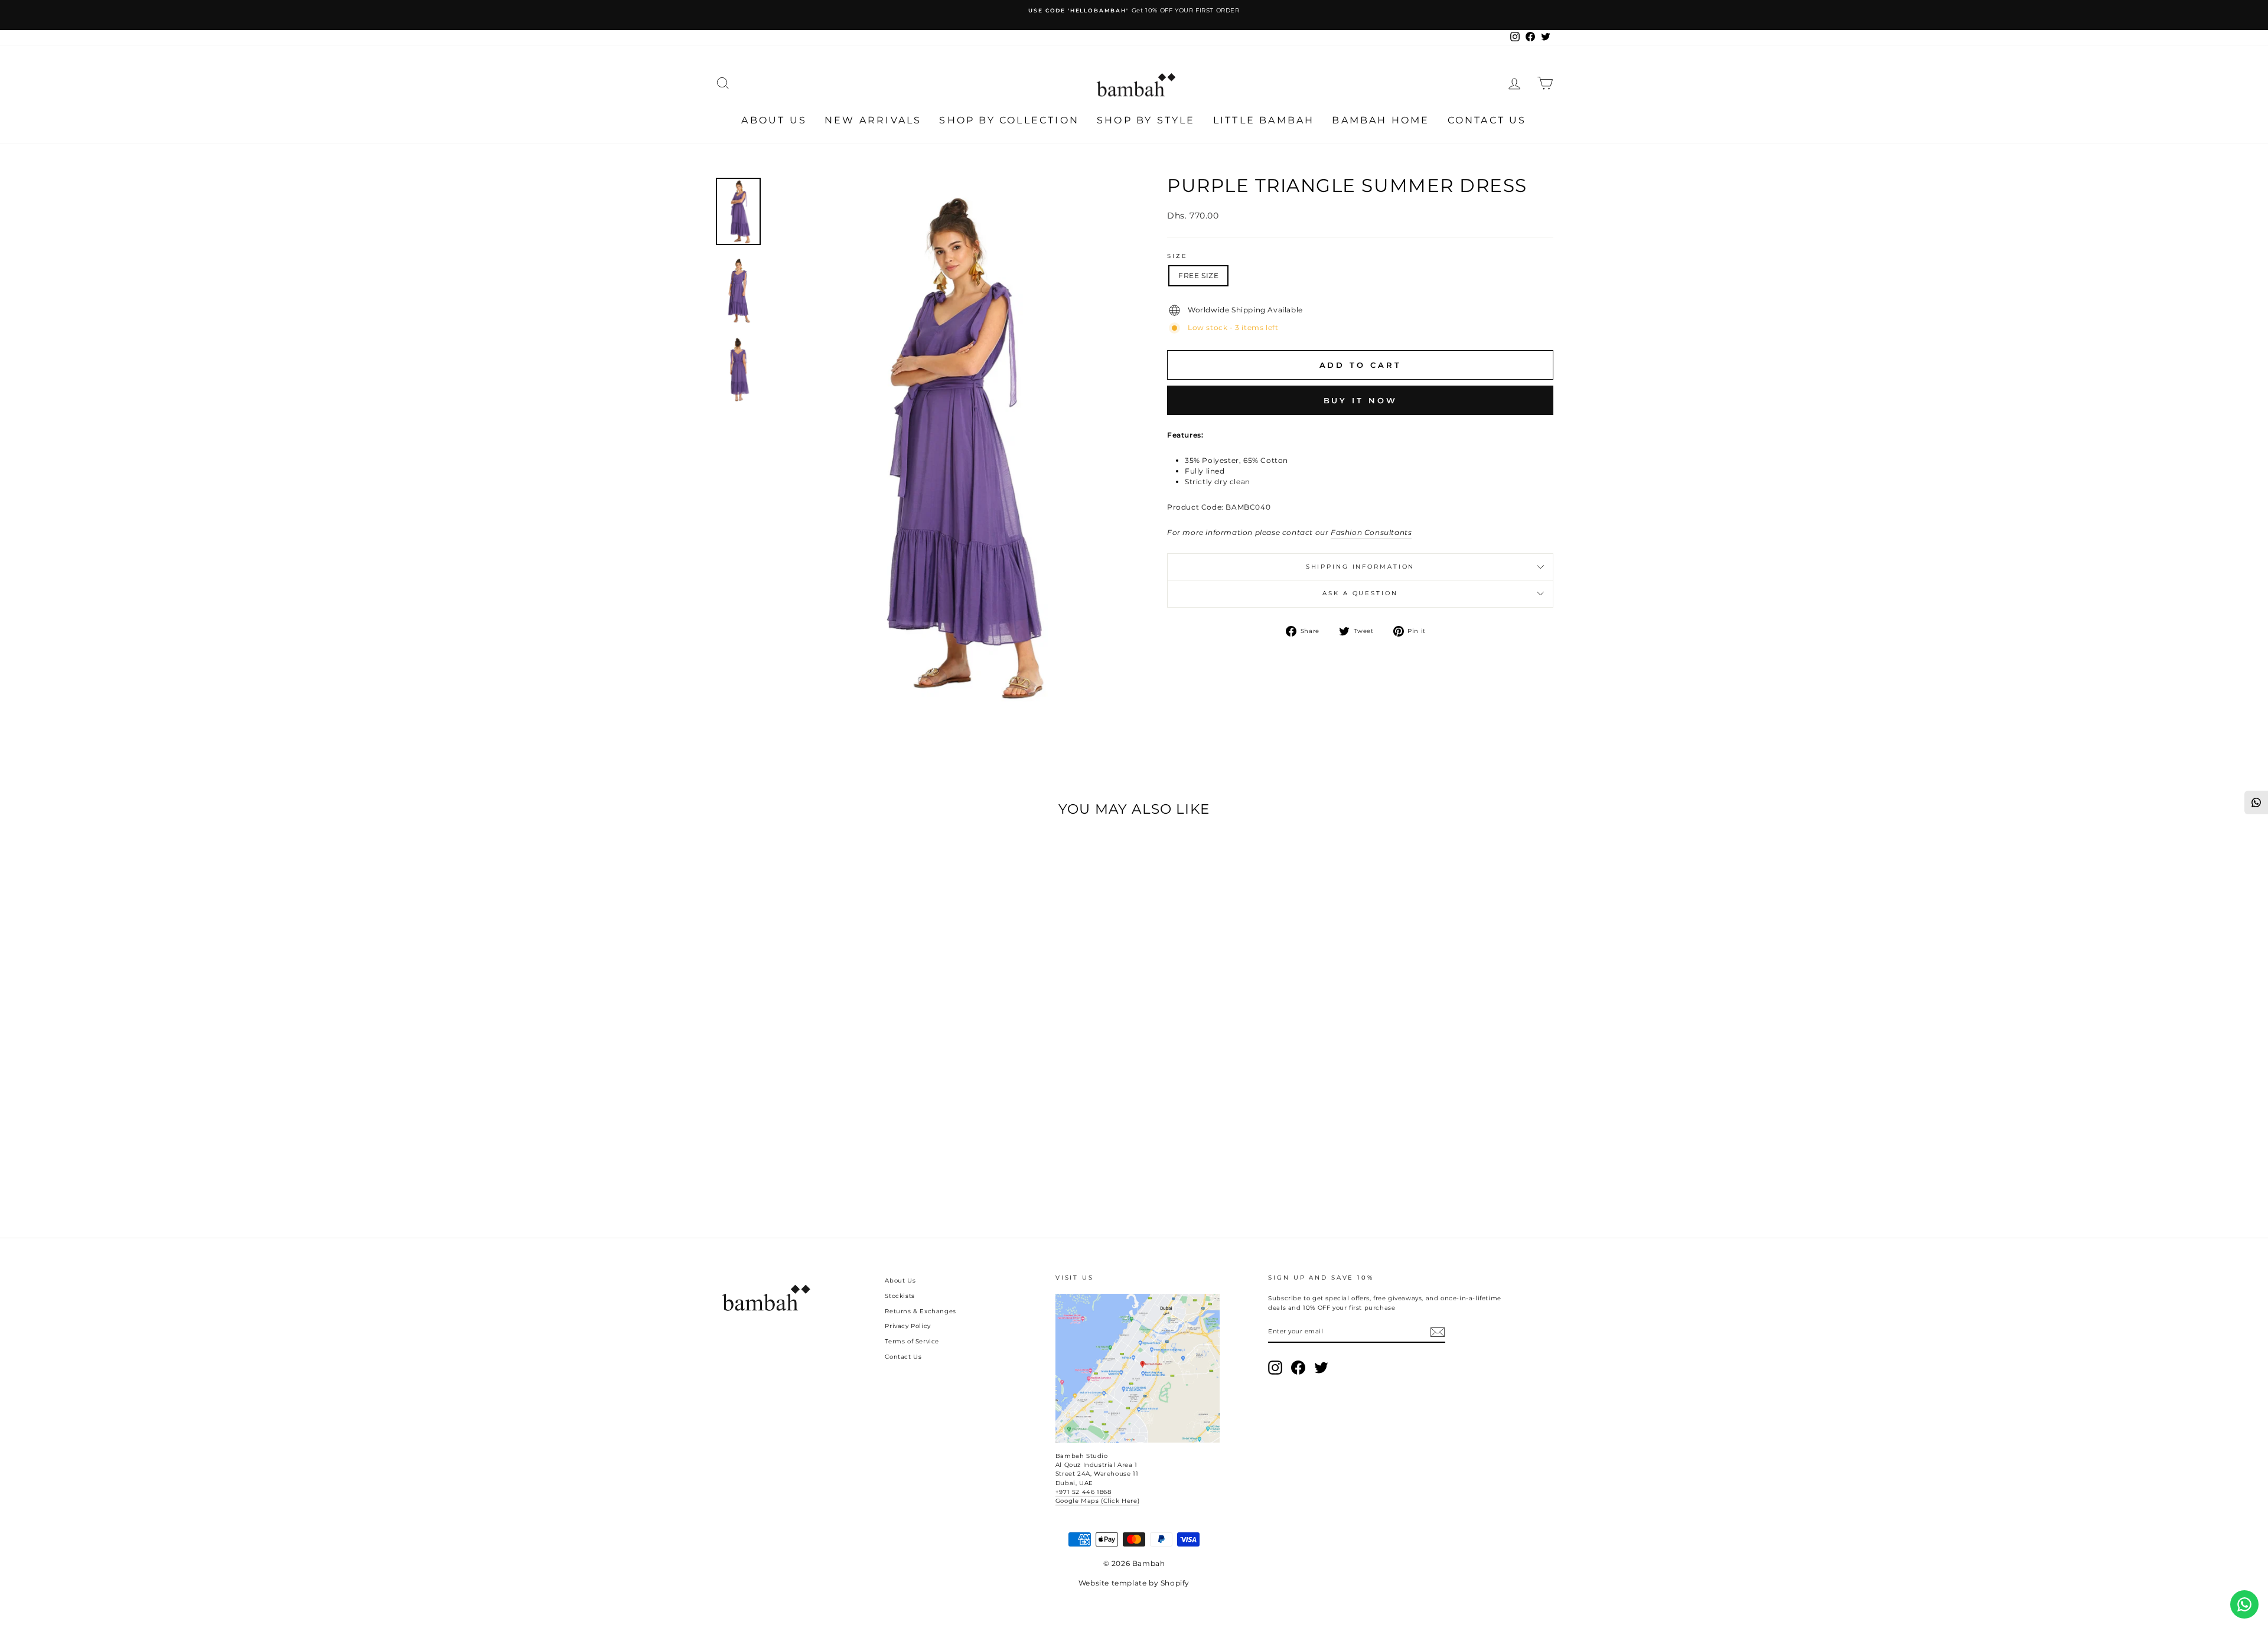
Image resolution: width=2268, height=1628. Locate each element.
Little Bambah (1264, 120)
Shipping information (1361, 567)
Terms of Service (912, 1341)
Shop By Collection (1009, 120)
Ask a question (1360, 593)
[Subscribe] (1438, 1332)
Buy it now (1361, 400)
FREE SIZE (1198, 275)
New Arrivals (873, 120)
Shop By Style (1146, 120)
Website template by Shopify (1134, 1583)
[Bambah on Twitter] (1321, 1368)
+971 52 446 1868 (1084, 1492)
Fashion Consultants (1371, 532)
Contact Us (1487, 120)
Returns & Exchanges (920, 1311)
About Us (774, 120)
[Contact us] (2244, 1604)
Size (1177, 256)
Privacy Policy (907, 1326)
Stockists (900, 1296)
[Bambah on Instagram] (1275, 1368)
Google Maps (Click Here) (1097, 1501)
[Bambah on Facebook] (1298, 1368)
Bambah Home (1381, 120)
